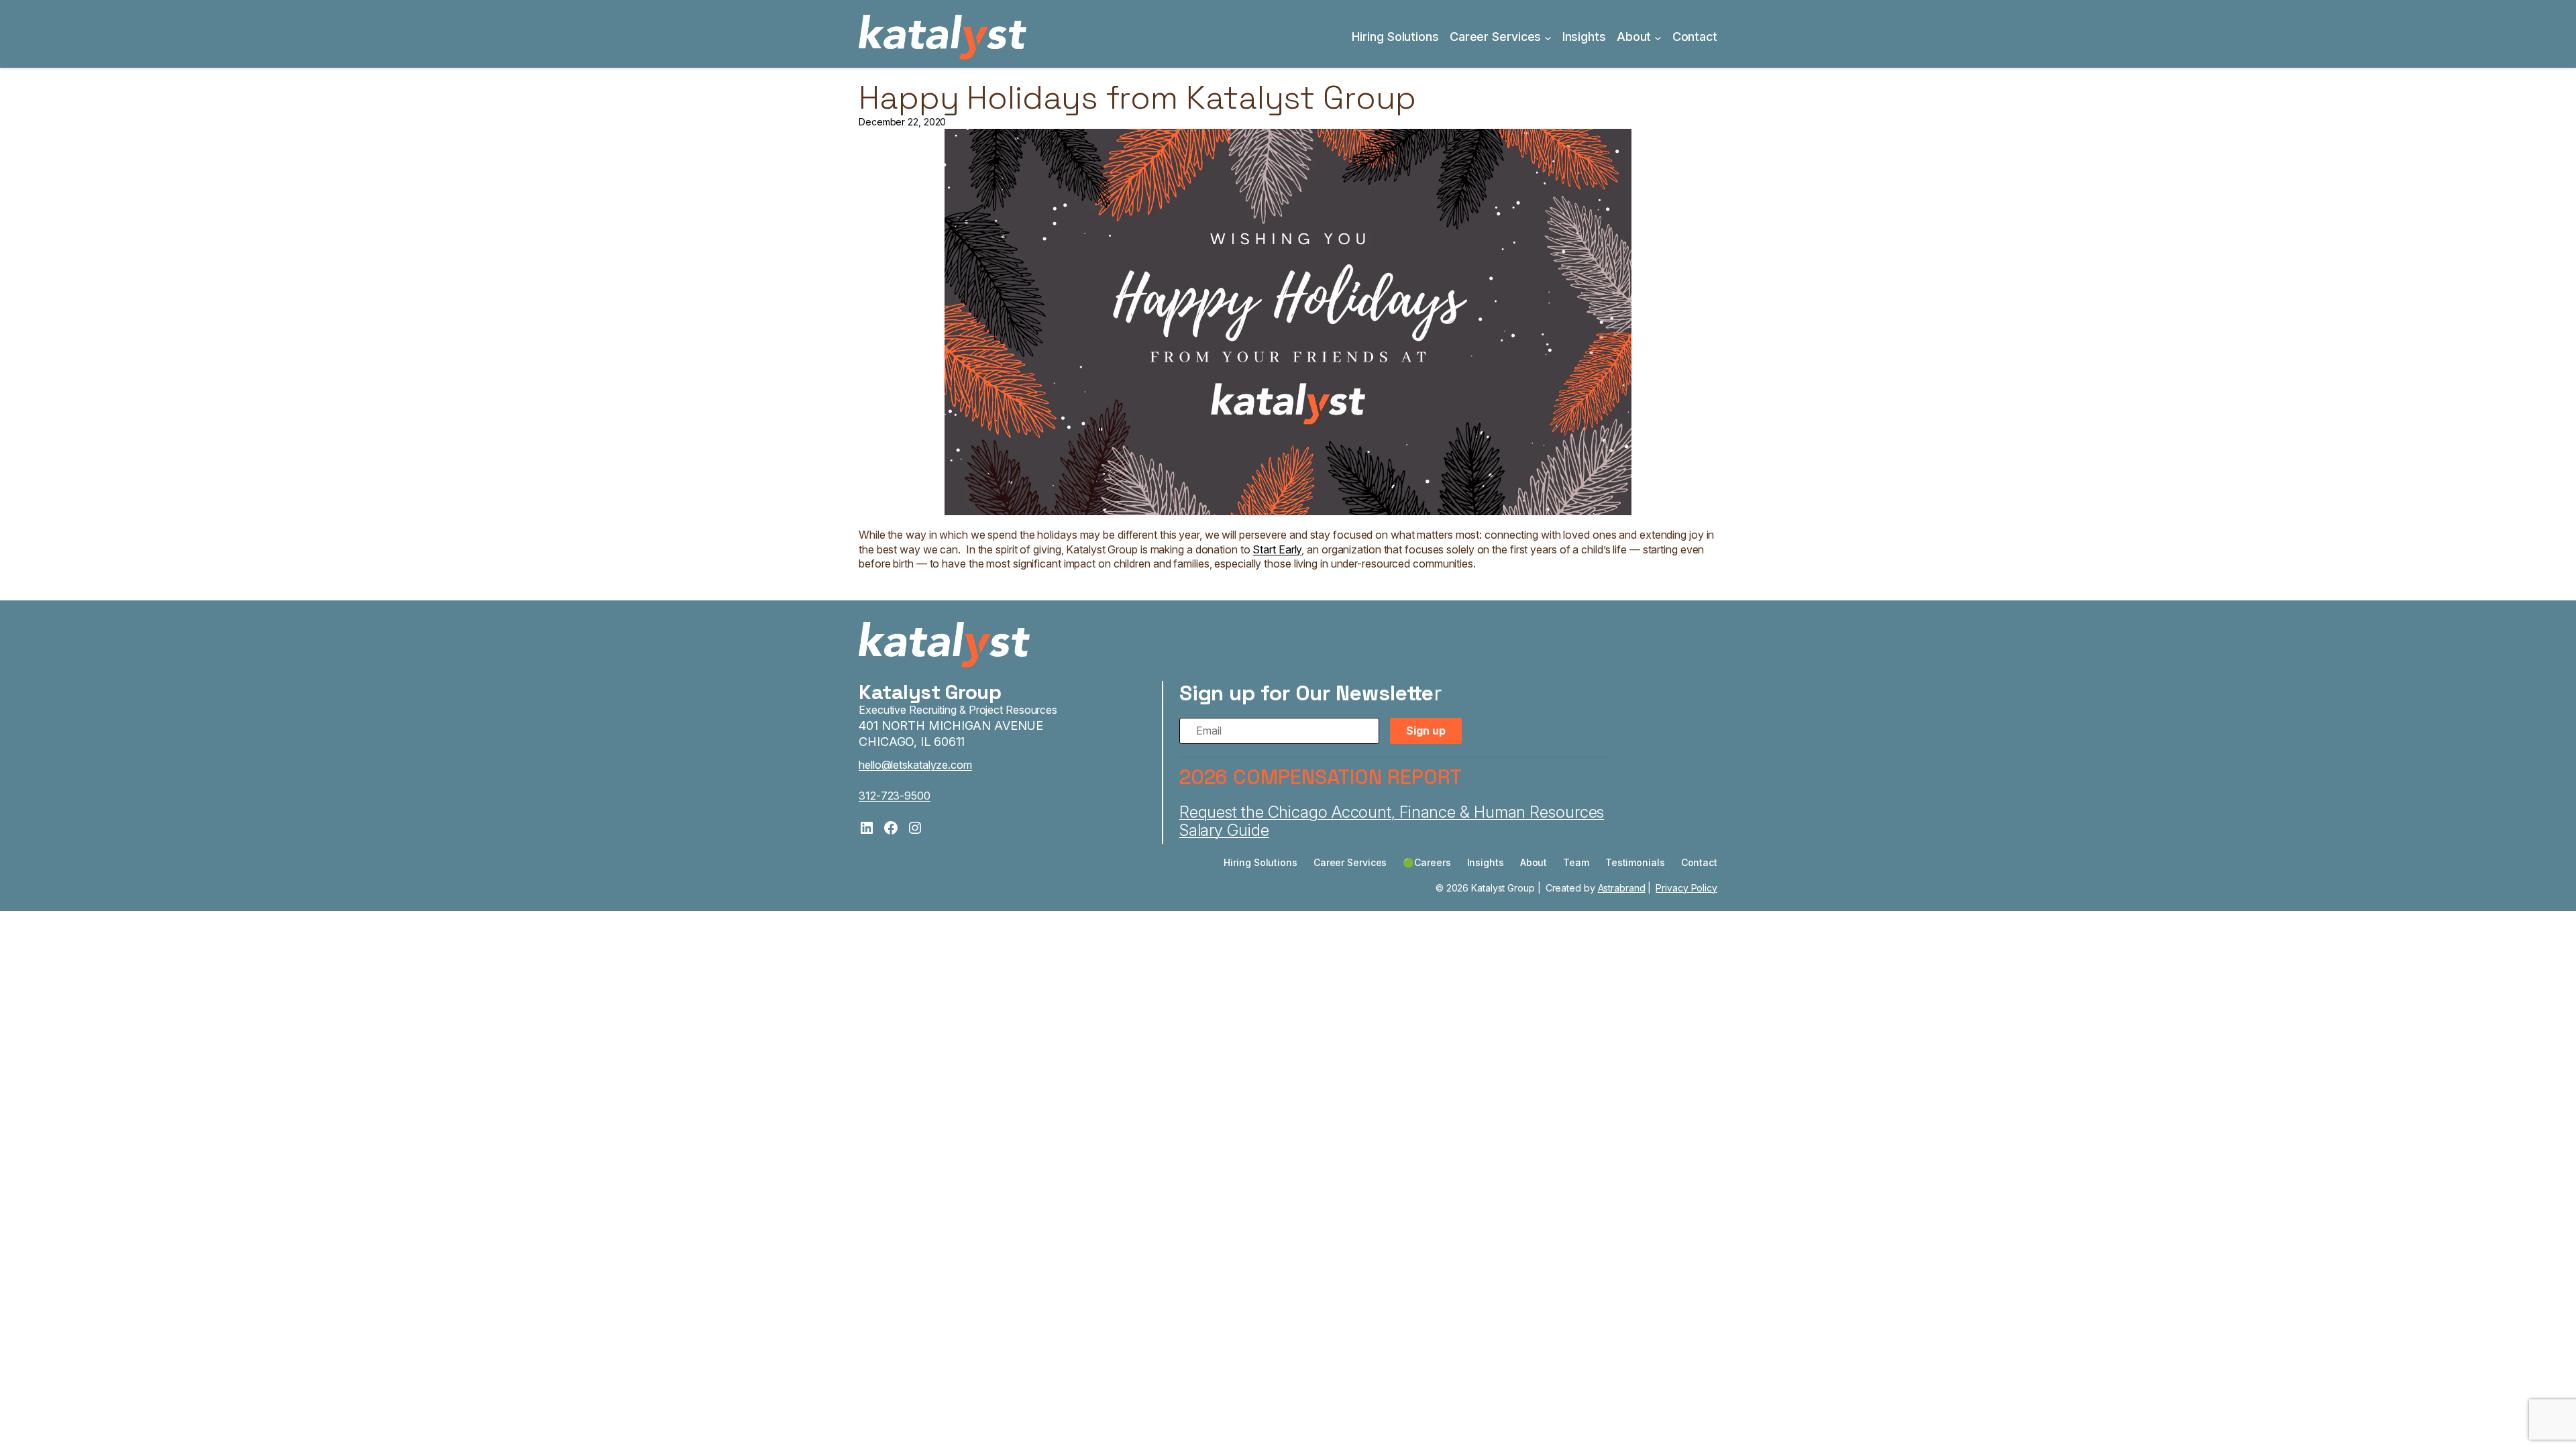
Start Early (1277, 549)
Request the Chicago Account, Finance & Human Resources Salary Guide (1392, 821)
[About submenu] (1658, 37)
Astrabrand (1622, 888)
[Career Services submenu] (1548, 37)
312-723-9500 (895, 796)
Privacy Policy (1686, 888)
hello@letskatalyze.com (915, 765)
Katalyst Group (930, 692)
